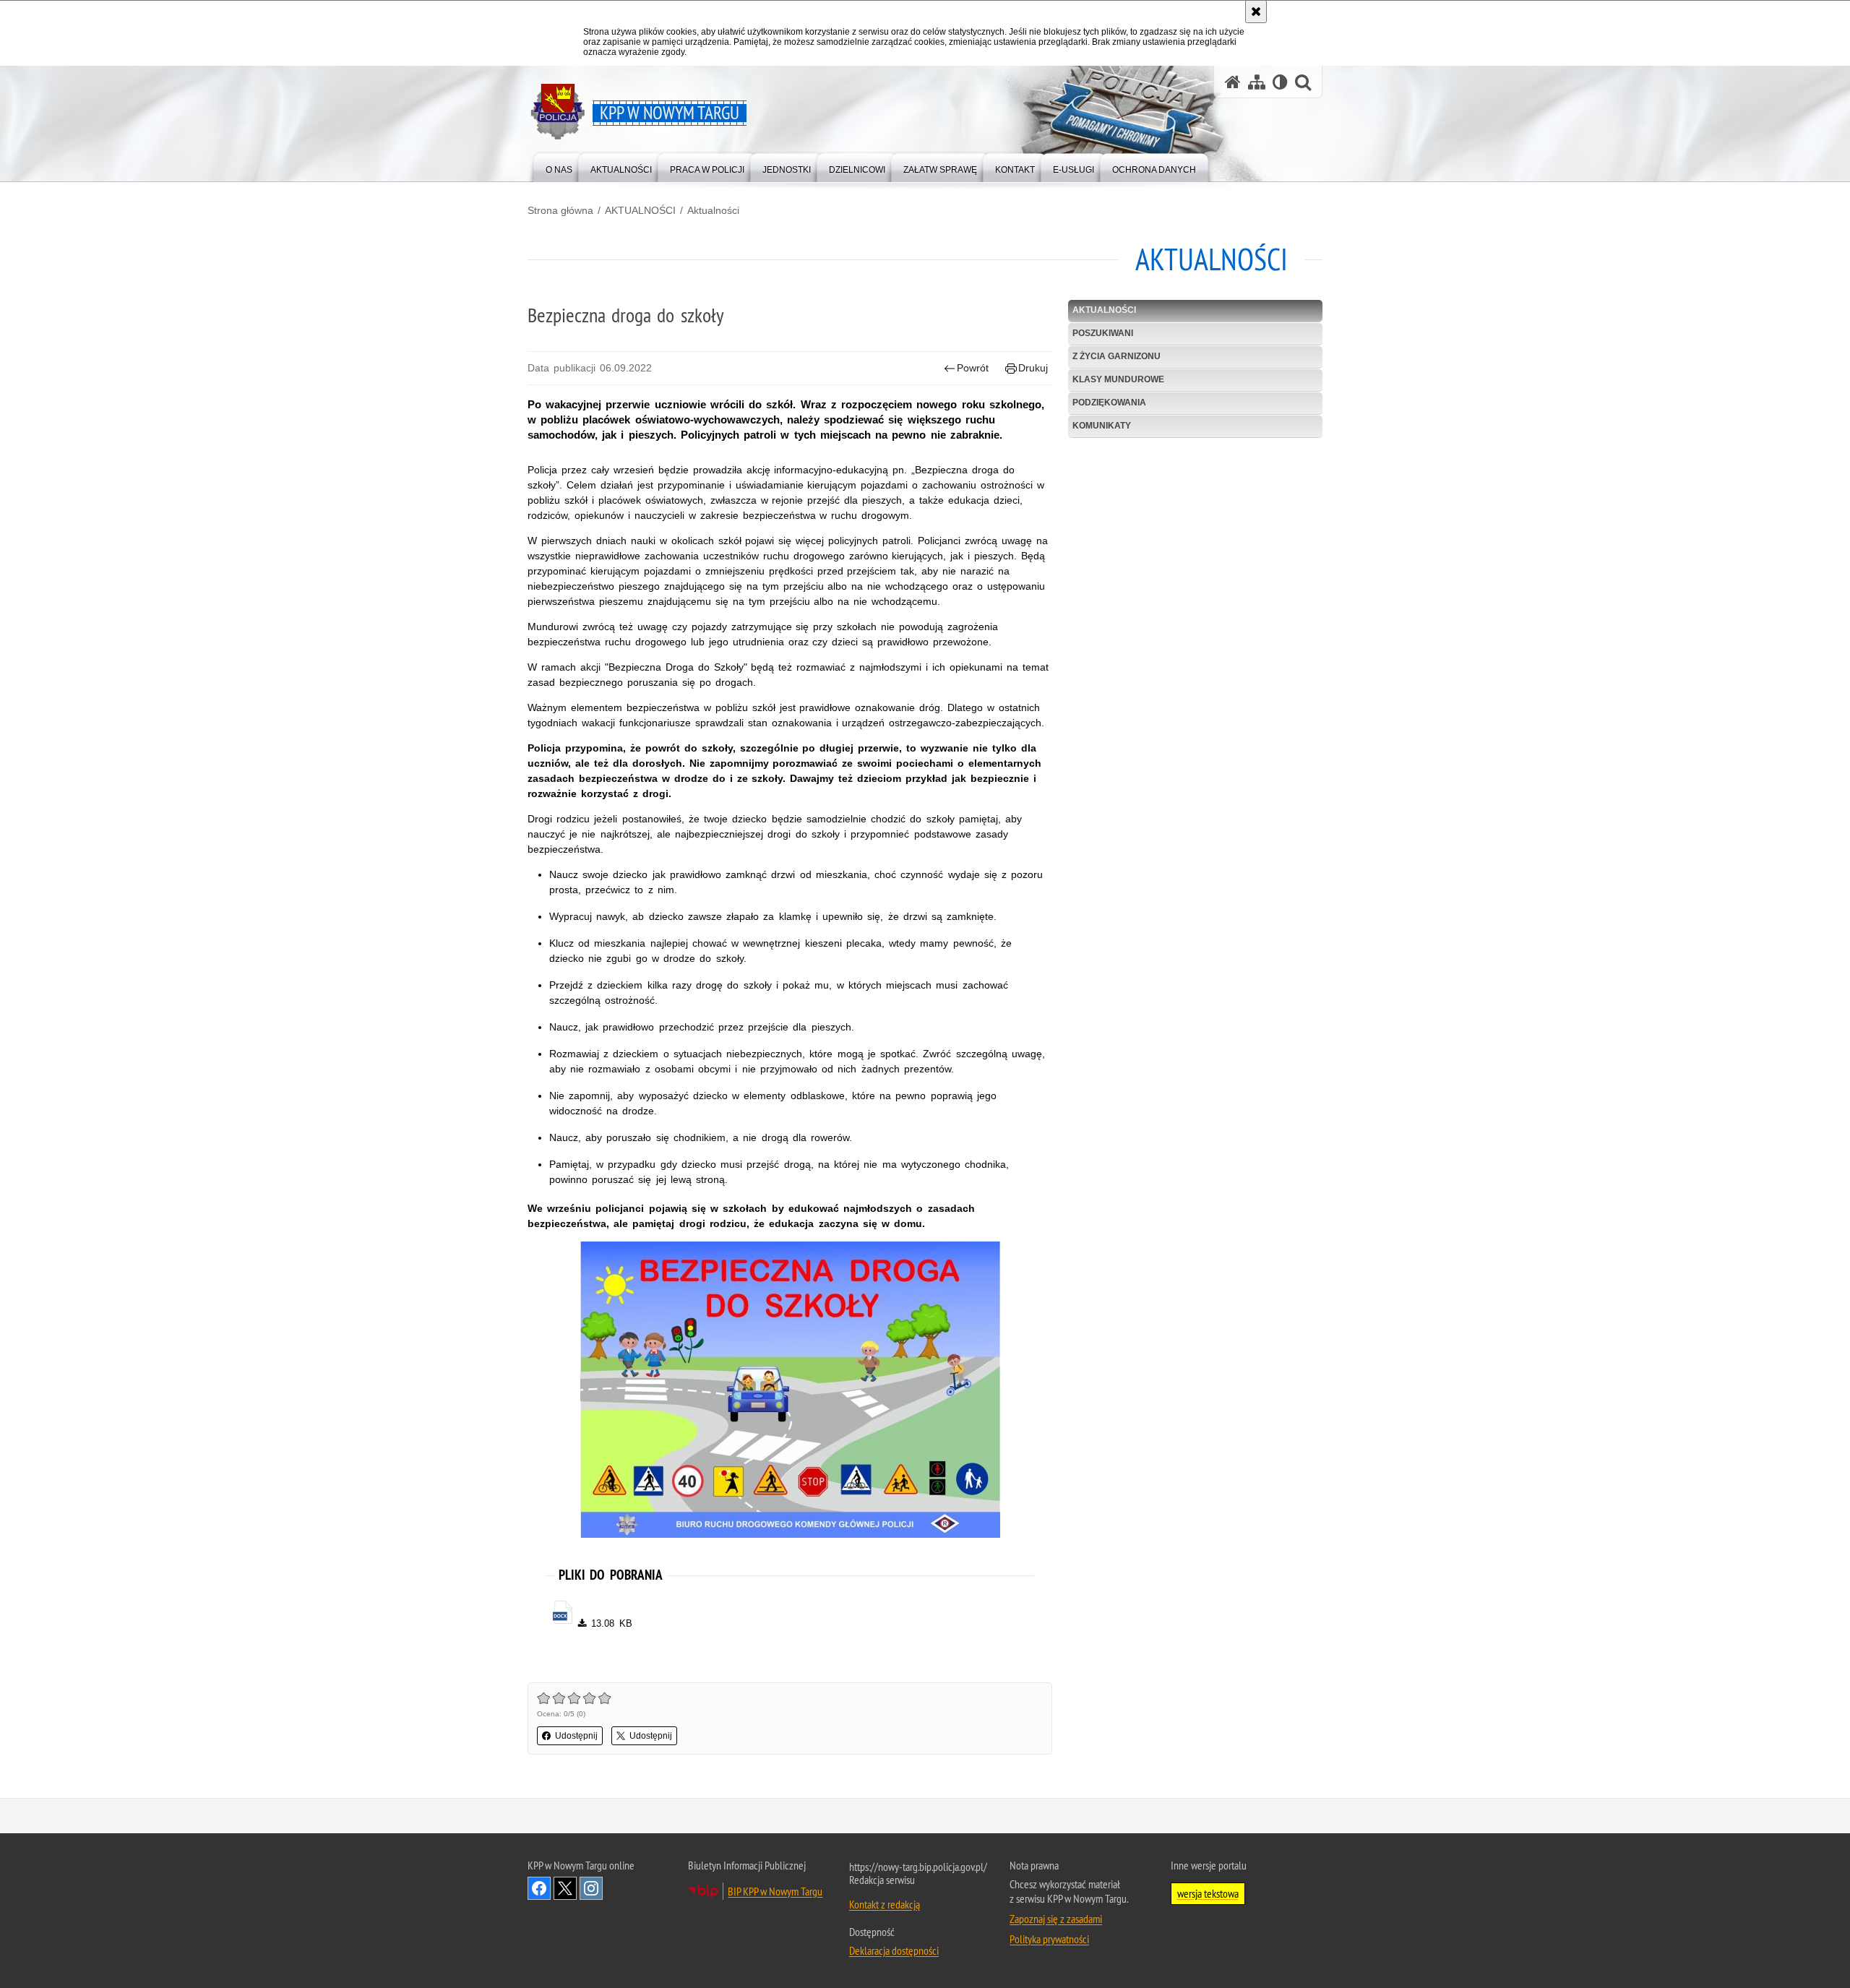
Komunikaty (1102, 426)
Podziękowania (1109, 403)
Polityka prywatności (1049, 1939)
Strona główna (560, 210)
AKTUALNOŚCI (640, 210)
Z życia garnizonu (1117, 356)
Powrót (973, 368)
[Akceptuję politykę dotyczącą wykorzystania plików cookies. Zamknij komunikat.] (1256, 12)
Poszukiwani (1103, 333)
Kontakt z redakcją (885, 1904)
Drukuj (1033, 368)
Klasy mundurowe (1118, 379)
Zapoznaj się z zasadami (1056, 1919)
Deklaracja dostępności (894, 1950)
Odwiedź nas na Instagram (591, 1888)
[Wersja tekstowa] (1280, 82)
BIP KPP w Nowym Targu (775, 1891)
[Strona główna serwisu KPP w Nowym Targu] (1233, 82)
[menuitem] (559, 167)
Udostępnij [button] (576, 1736)
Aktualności (713, 210)
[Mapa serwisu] (1257, 82)
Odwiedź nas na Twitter (565, 1888)
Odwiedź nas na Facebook (539, 1888)
